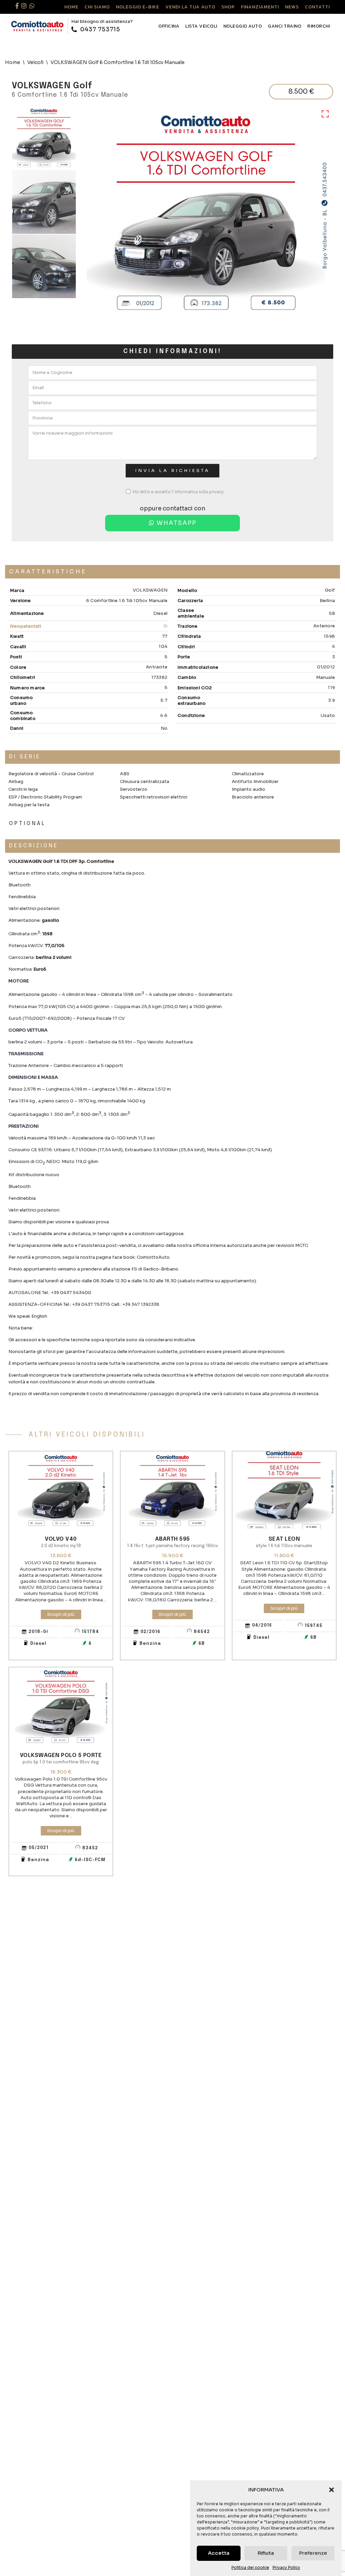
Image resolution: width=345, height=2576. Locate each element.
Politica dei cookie (250, 2567)
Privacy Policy (286, 2567)
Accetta (219, 2553)
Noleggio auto (243, 26)
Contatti (317, 7)
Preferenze (313, 2553)
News (292, 7)
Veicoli (35, 62)
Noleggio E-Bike (138, 7)
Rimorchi (319, 26)
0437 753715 (99, 29)
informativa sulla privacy (199, 492)
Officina (169, 26)
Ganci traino (285, 26)
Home (71, 7)
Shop (228, 7)
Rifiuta (266, 2553)
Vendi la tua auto (190, 7)
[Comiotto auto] (37, 26)
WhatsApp (176, 523)
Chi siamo (97, 7)
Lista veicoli (201, 26)
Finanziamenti (260, 7)
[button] (332, 2490)
